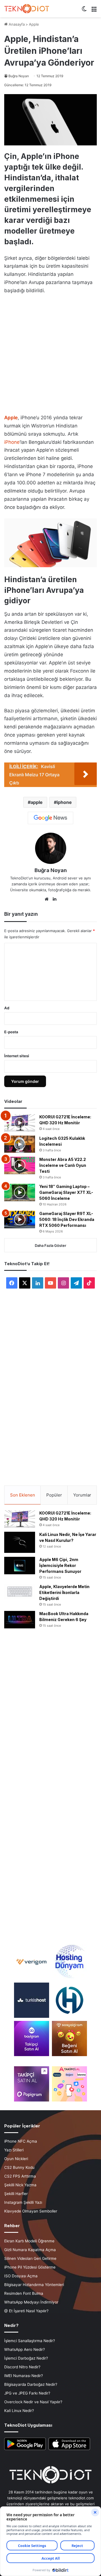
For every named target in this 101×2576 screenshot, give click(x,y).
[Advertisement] (50, 353)
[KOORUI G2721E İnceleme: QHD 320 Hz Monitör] (20, 1123)
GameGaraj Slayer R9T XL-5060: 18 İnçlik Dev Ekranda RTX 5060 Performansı (67, 1219)
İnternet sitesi (17, 1056)
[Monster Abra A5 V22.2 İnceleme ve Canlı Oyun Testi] (20, 1165)
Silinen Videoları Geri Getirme (30, 2258)
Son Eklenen (23, 1495)
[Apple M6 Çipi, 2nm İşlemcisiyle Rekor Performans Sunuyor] (20, 1566)
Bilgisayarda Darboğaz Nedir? (31, 2384)
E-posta (11, 1032)
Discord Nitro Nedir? (22, 2367)
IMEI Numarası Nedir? (24, 2376)
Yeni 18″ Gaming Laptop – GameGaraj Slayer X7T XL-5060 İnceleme (66, 1192)
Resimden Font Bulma (24, 2293)
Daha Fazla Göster (50, 1245)
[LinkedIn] (54, 899)
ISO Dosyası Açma (21, 2276)
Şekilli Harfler (16, 2194)
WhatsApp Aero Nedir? (25, 2349)
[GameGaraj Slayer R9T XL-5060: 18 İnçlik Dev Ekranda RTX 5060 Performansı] (20, 1220)
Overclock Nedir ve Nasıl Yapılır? (33, 2402)
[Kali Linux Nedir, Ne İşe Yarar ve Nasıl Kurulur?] (20, 1542)
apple (37, 802)
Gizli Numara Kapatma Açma (30, 2250)
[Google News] (50, 818)
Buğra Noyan (19, 76)
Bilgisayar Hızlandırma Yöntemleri (34, 2285)
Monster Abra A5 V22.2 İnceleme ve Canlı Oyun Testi (63, 1165)
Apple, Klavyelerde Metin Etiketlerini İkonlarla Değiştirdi (64, 1592)
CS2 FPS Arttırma (20, 2176)
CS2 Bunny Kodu (19, 2167)
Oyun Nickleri (16, 2159)
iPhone (12, 442)
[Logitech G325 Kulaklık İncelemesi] (20, 1144)
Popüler (54, 1495)
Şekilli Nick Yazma (20, 2185)
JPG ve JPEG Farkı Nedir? (27, 2393)
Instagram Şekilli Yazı (23, 2202)
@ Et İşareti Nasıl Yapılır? (26, 2311)
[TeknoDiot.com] (27, 9)
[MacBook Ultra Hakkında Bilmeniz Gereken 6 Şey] (20, 1620)
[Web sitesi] (47, 899)
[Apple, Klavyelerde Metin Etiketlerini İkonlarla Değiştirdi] (20, 1592)
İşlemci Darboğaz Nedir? (26, 2358)
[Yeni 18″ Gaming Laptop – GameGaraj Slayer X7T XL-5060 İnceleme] (20, 1192)
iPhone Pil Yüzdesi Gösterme (30, 2267)
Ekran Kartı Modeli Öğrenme (29, 2241)
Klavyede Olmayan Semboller (31, 2211)
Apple (34, 24)
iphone (64, 802)
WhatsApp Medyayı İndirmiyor (31, 2302)
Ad (7, 1008)
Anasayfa (16, 24)
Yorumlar (82, 1495)
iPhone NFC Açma (21, 2141)
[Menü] (94, 11)
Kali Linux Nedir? (19, 2411)
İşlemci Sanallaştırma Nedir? (30, 2341)
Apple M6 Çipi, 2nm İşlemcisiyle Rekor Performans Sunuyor (60, 1565)
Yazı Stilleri (14, 2150)
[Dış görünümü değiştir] (84, 11)
